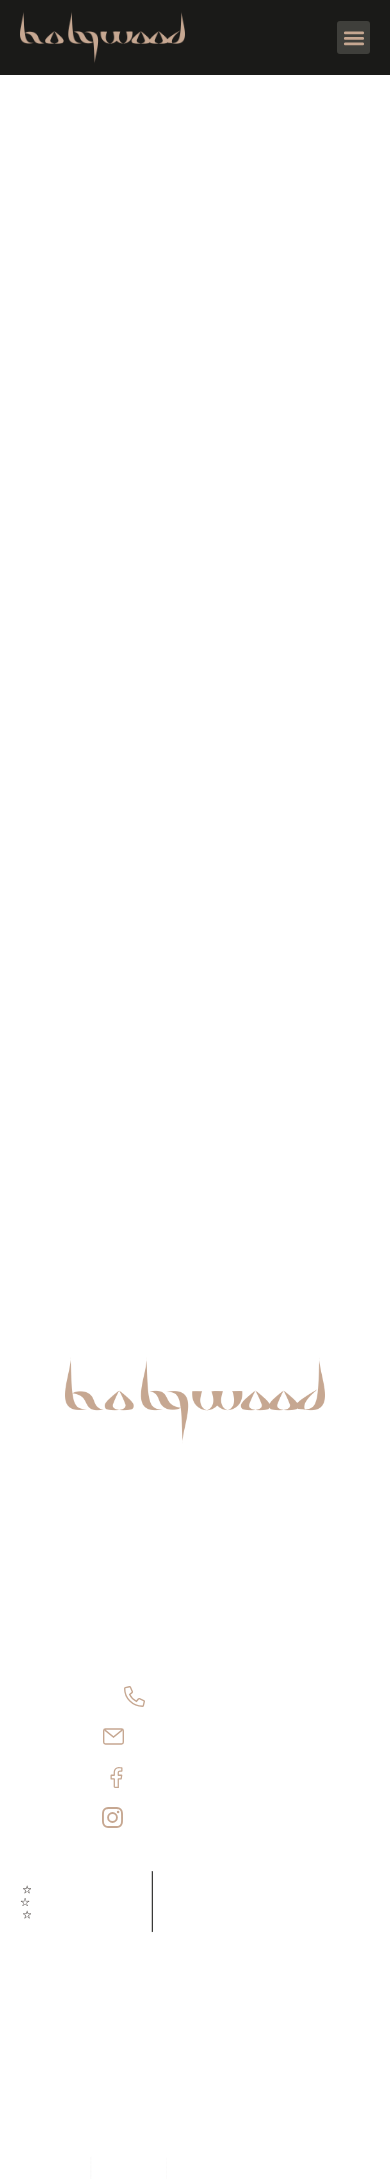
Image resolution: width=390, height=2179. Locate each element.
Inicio (195, 1513)
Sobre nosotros (195, 1553)
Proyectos (195, 1593)
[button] (353, 37)
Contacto (195, 1633)
